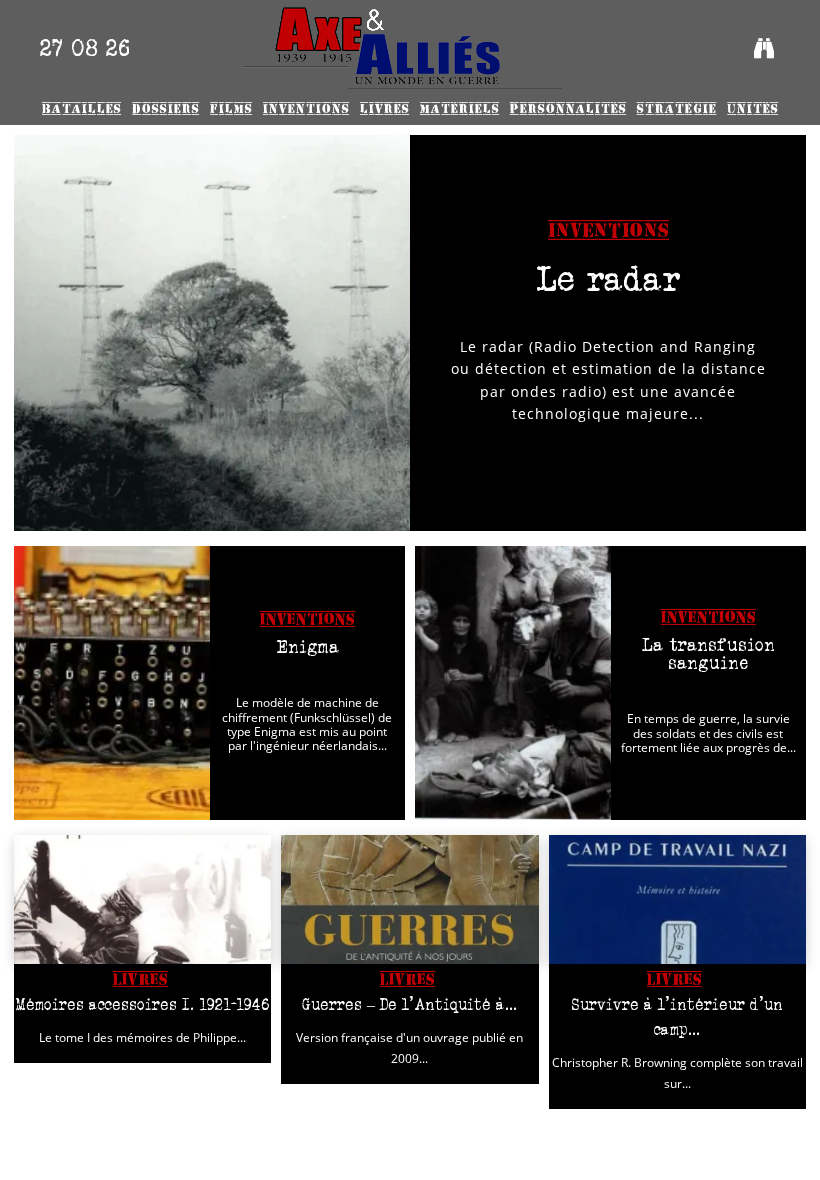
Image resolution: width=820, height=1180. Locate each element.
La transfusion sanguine (708, 654)
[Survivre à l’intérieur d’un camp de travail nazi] (677, 899)
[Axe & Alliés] (402, 48)
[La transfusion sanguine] (513, 683)
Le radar (608, 278)
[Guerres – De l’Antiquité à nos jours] (409, 899)
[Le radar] (212, 333)
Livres (140, 979)
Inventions (608, 231)
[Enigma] (112, 683)
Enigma (307, 647)
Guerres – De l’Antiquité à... (409, 1004)
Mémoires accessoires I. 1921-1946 (143, 1004)
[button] (764, 48)
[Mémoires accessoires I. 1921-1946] (142, 899)
